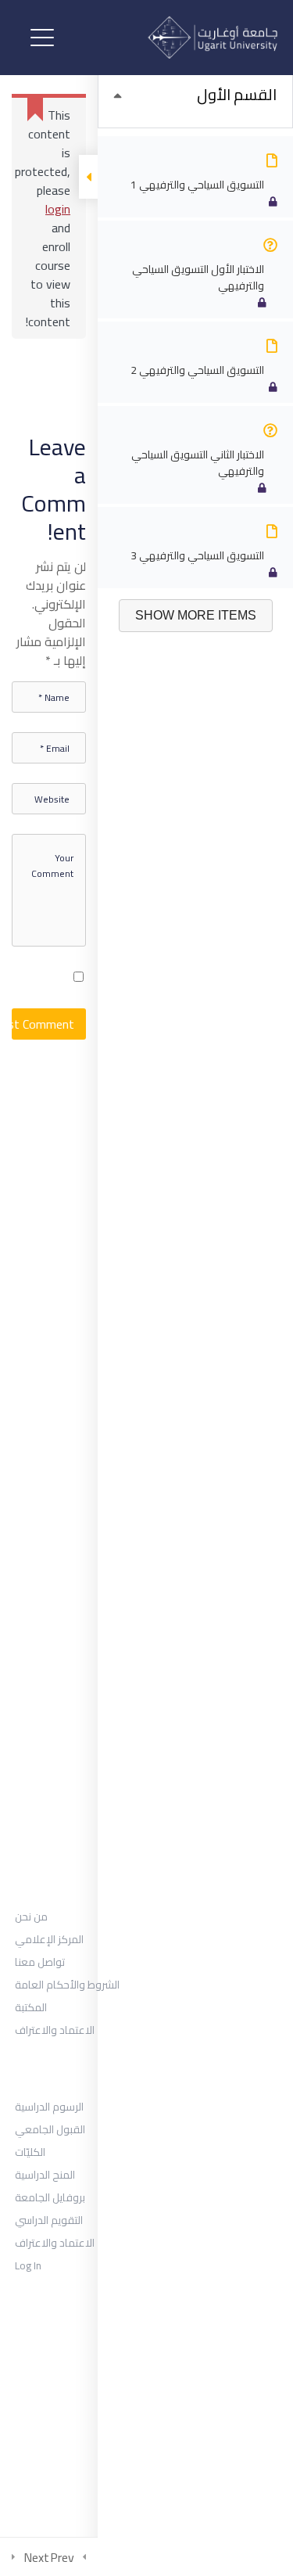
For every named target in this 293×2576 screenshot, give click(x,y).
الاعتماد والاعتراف (55, 2030)
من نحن (31, 1917)
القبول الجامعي (50, 2129)
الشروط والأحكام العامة (67, 1985)
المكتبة (31, 2007)
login (58, 209)
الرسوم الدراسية (49, 2107)
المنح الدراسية (45, 2175)
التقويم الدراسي (49, 2220)
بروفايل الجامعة (50, 2197)
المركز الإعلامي (49, 1939)
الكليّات (30, 2152)
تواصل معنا (40, 1962)
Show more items (196, 615)
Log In (28, 2265)
